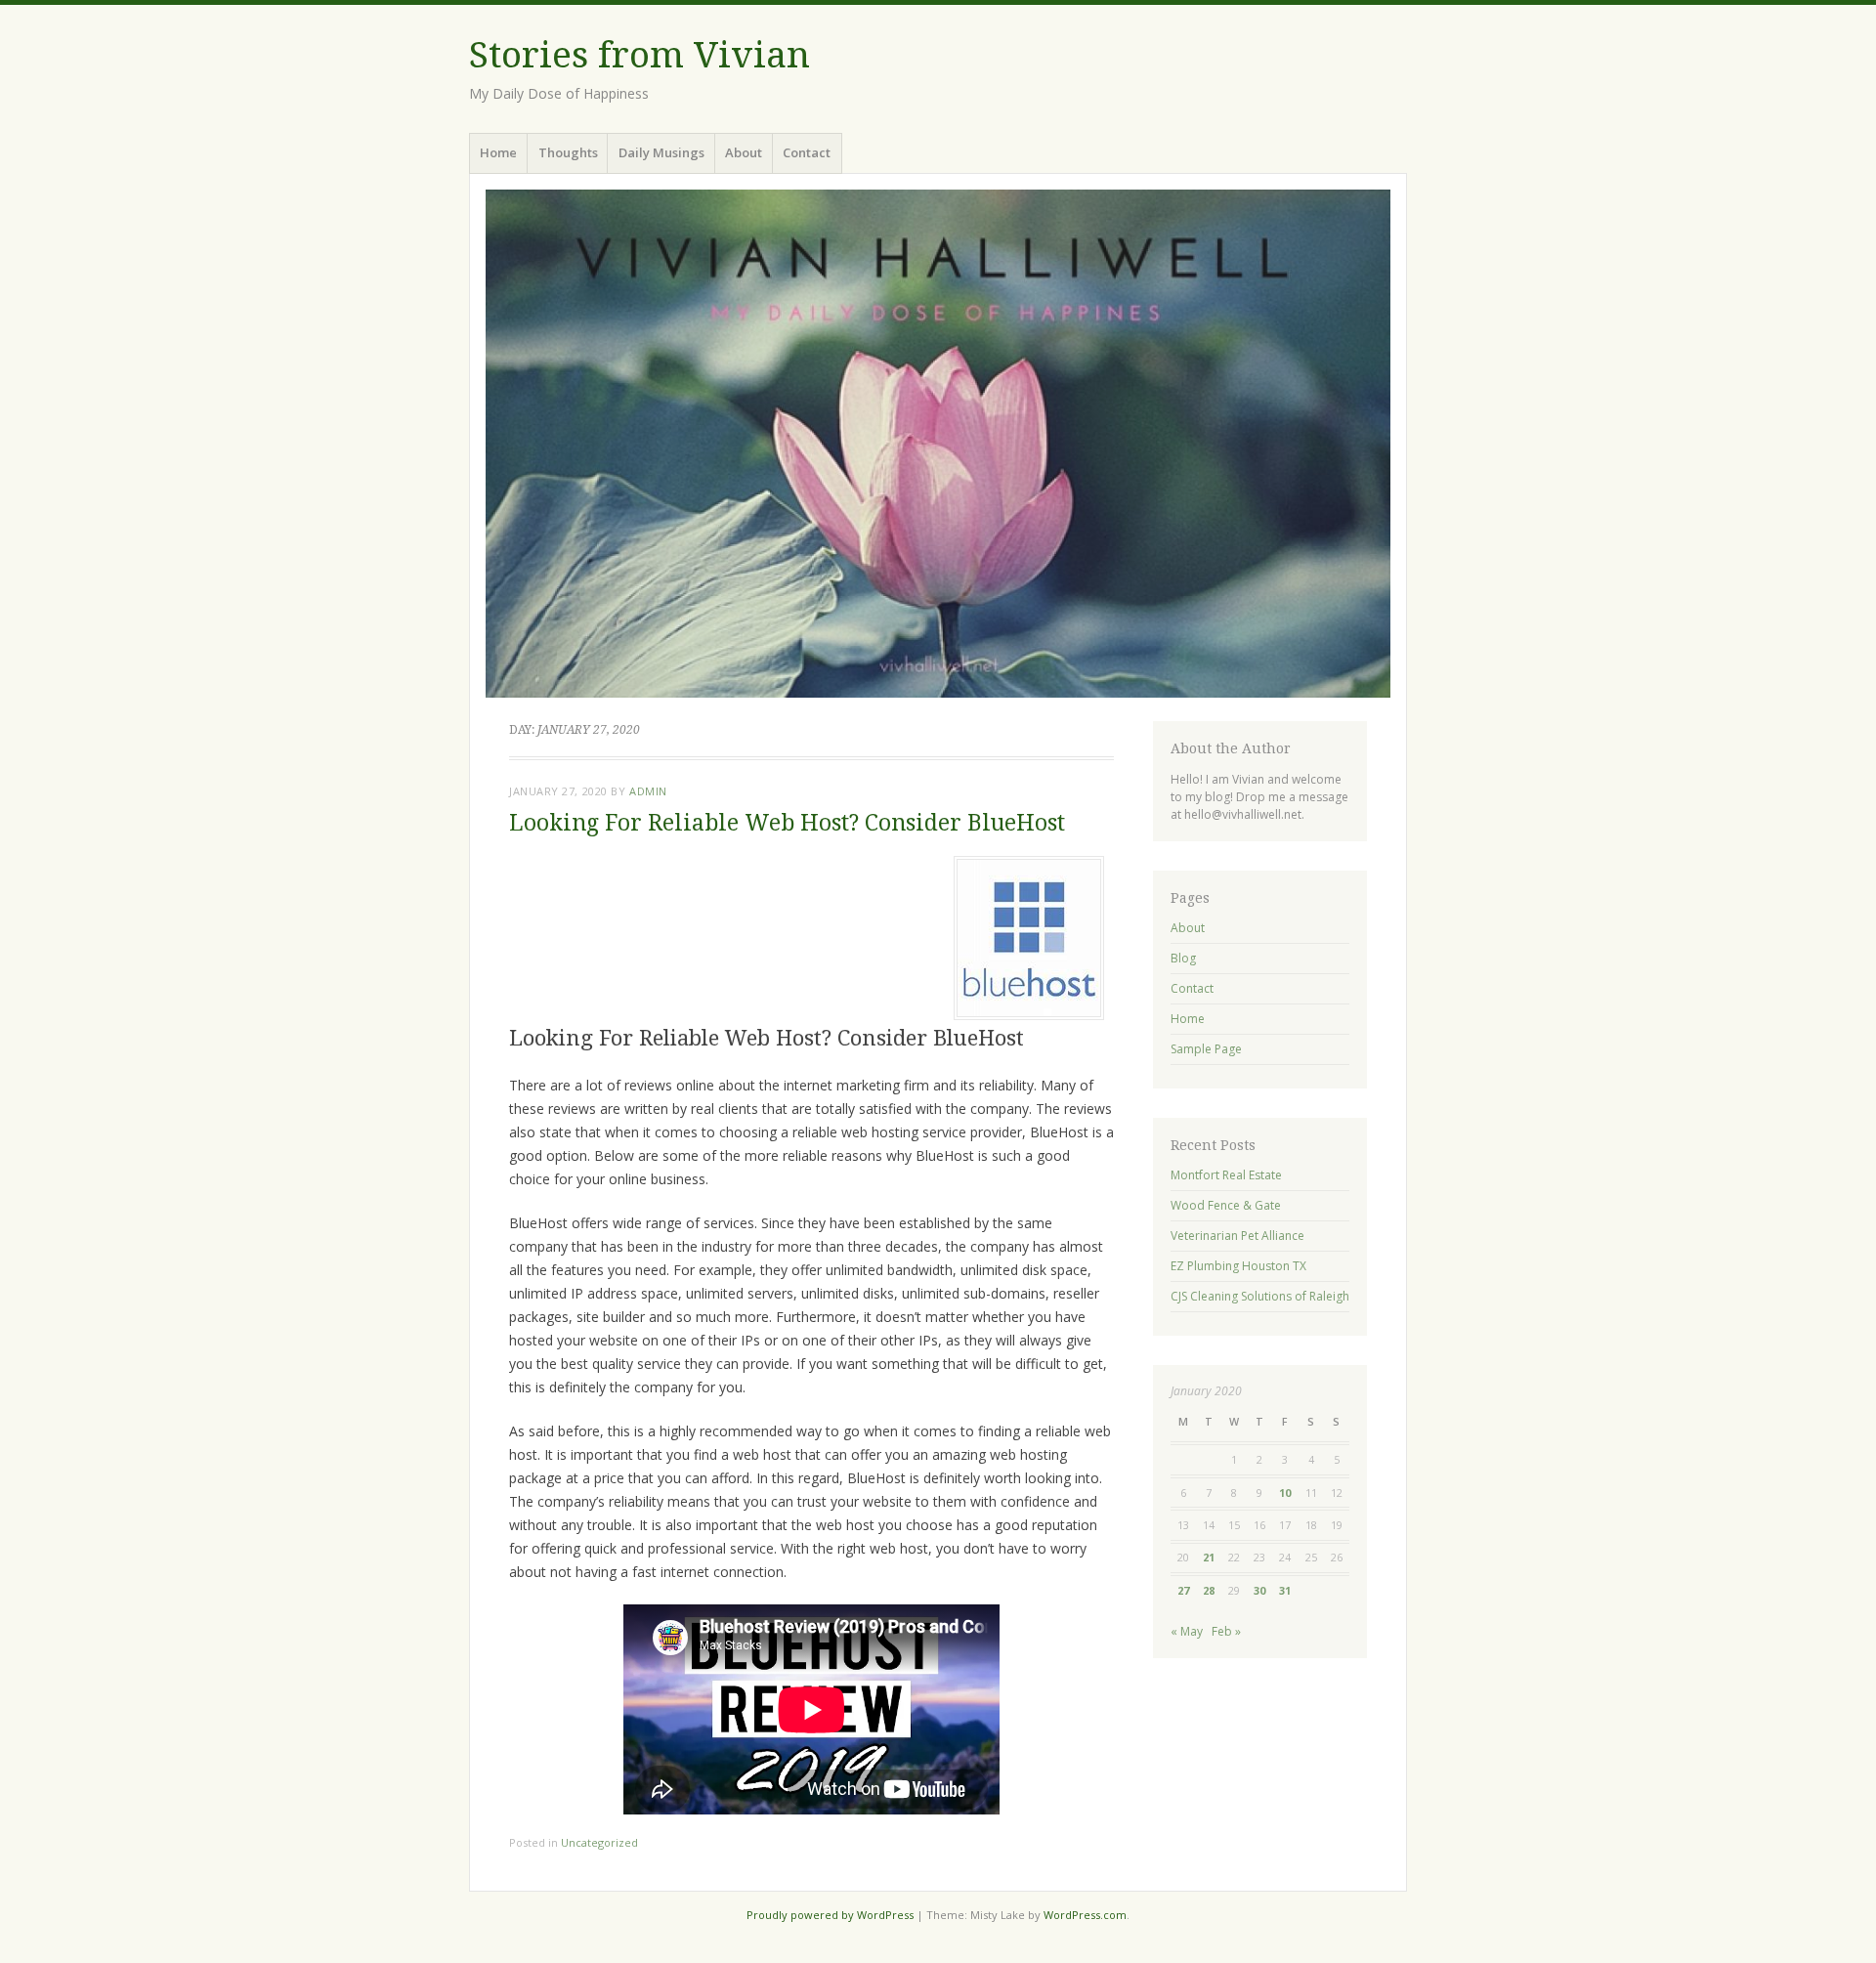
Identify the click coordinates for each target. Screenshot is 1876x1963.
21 (1209, 1557)
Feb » (1226, 1631)
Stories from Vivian (640, 55)
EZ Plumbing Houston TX (1238, 1266)
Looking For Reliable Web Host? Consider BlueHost (787, 823)
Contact (807, 152)
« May (1187, 1631)
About (744, 152)
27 (1183, 1590)
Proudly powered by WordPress (830, 1915)
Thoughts (568, 152)
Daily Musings (661, 152)
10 (1285, 1493)
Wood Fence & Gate (1226, 1205)
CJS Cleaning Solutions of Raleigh (1260, 1296)
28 (1209, 1590)
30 (1259, 1590)
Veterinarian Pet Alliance (1237, 1236)
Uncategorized (599, 1842)
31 (1285, 1590)
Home (498, 152)
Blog (1183, 958)
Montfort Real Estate (1226, 1175)
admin (648, 791)
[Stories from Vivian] (938, 444)
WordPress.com (1085, 1915)
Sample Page (1206, 1049)
